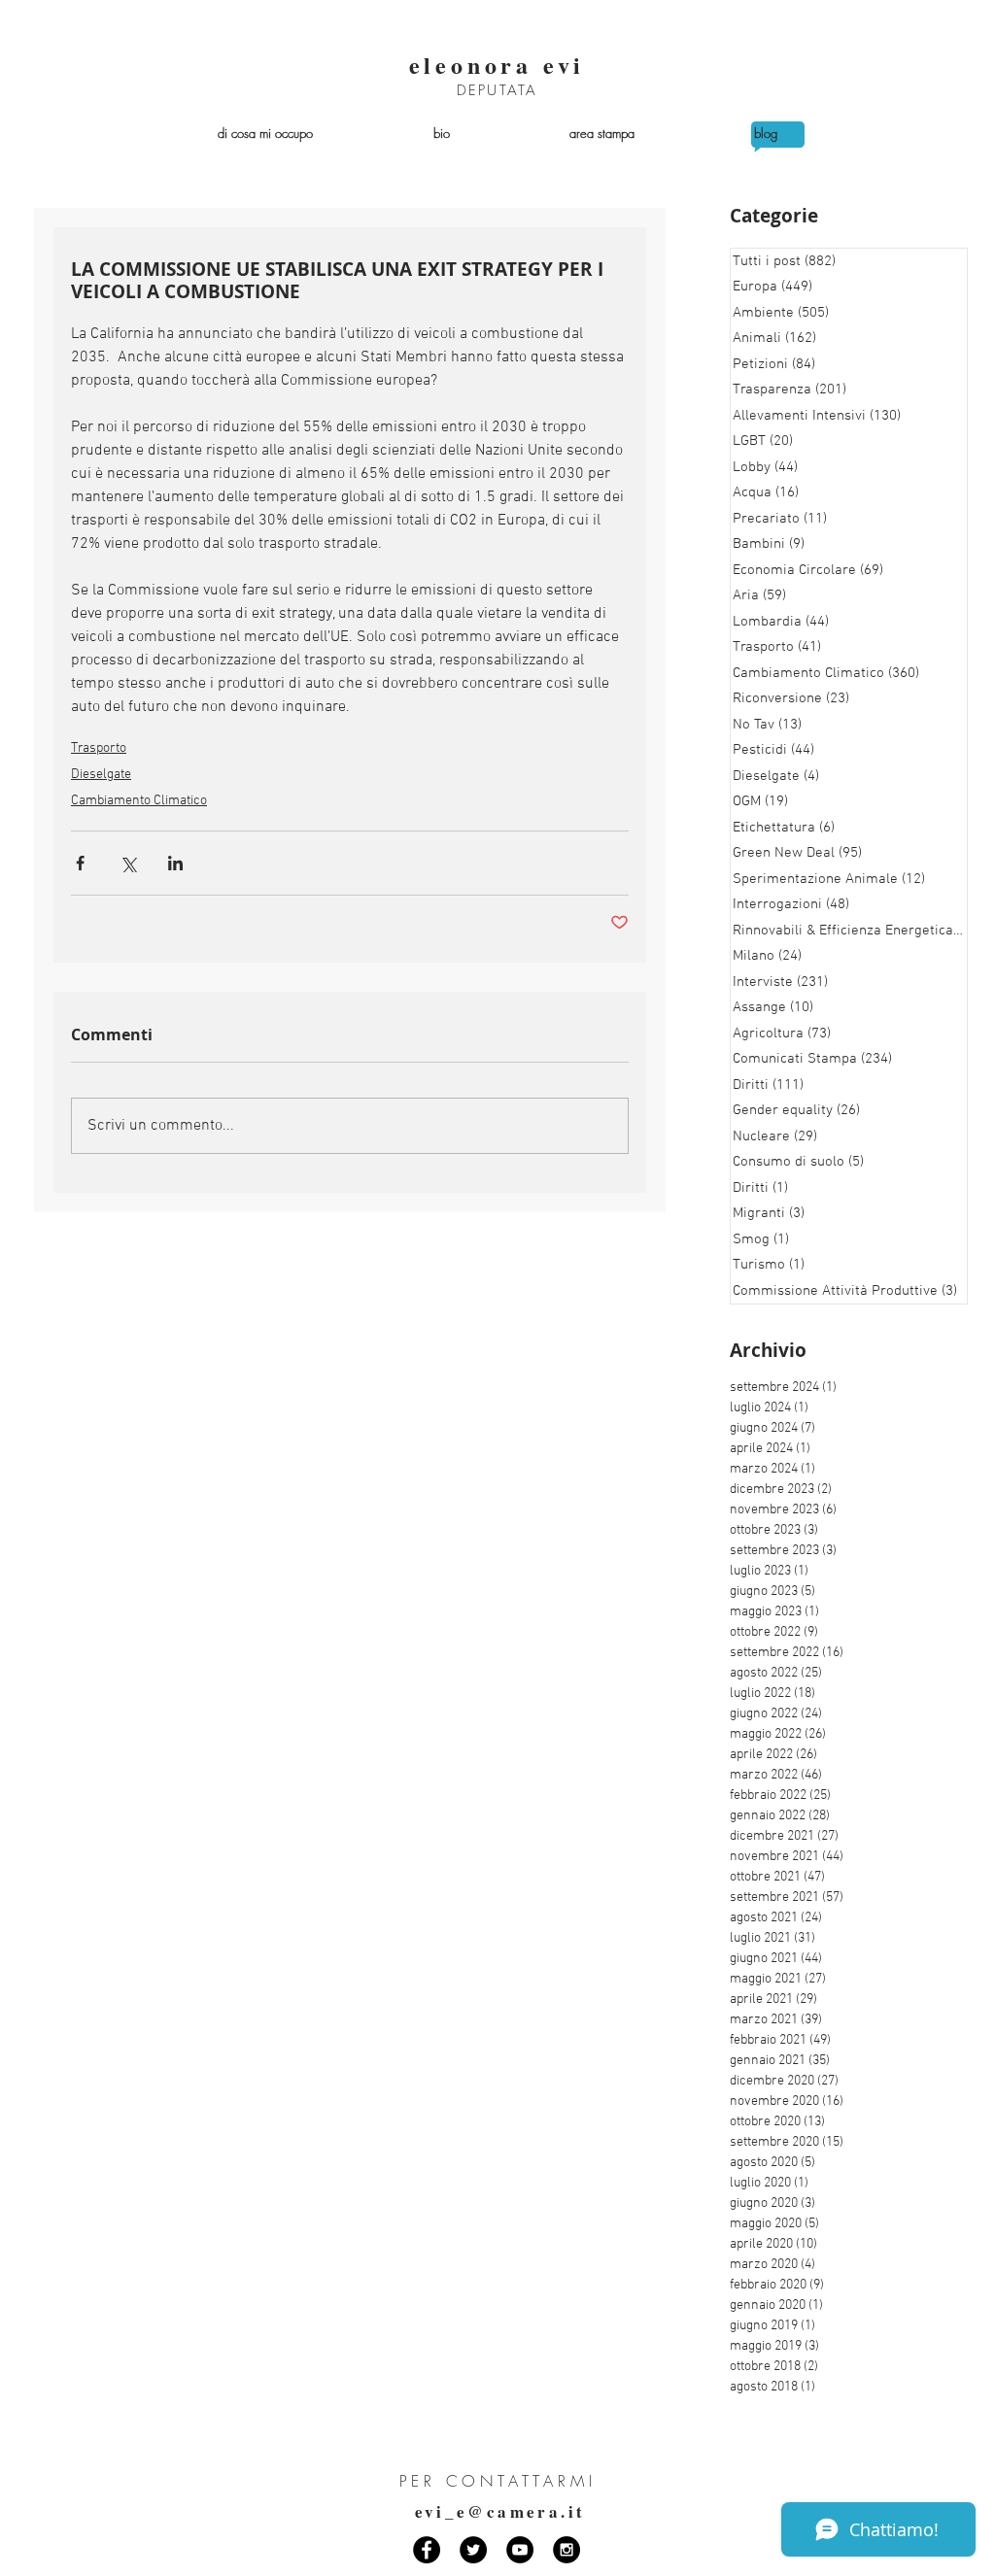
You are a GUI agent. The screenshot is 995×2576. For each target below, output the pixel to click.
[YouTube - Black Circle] (520, 2550)
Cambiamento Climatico (139, 801)
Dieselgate (101, 775)
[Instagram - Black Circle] (566, 2550)
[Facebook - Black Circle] (427, 2550)
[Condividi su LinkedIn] (175, 863)
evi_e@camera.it (500, 2511)
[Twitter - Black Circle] (473, 2550)
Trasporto (99, 748)
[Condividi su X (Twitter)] (128, 863)
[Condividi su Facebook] (80, 863)
